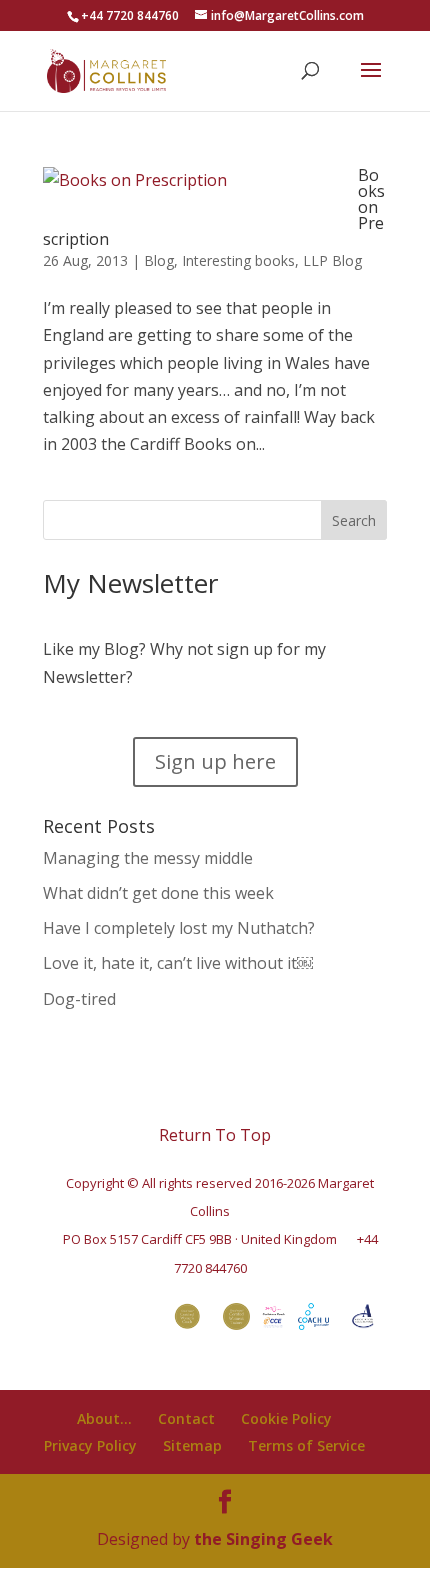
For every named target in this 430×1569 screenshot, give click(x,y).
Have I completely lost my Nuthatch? (179, 928)
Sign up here (215, 761)
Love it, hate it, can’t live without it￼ (178, 963)
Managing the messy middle (148, 858)
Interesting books (238, 260)
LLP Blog (332, 260)
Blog (159, 260)
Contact (186, 1418)
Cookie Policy (286, 1418)
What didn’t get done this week (158, 893)
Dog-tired (79, 999)
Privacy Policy (90, 1445)
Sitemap (192, 1445)
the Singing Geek (263, 1539)
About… (104, 1418)
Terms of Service (306, 1445)
